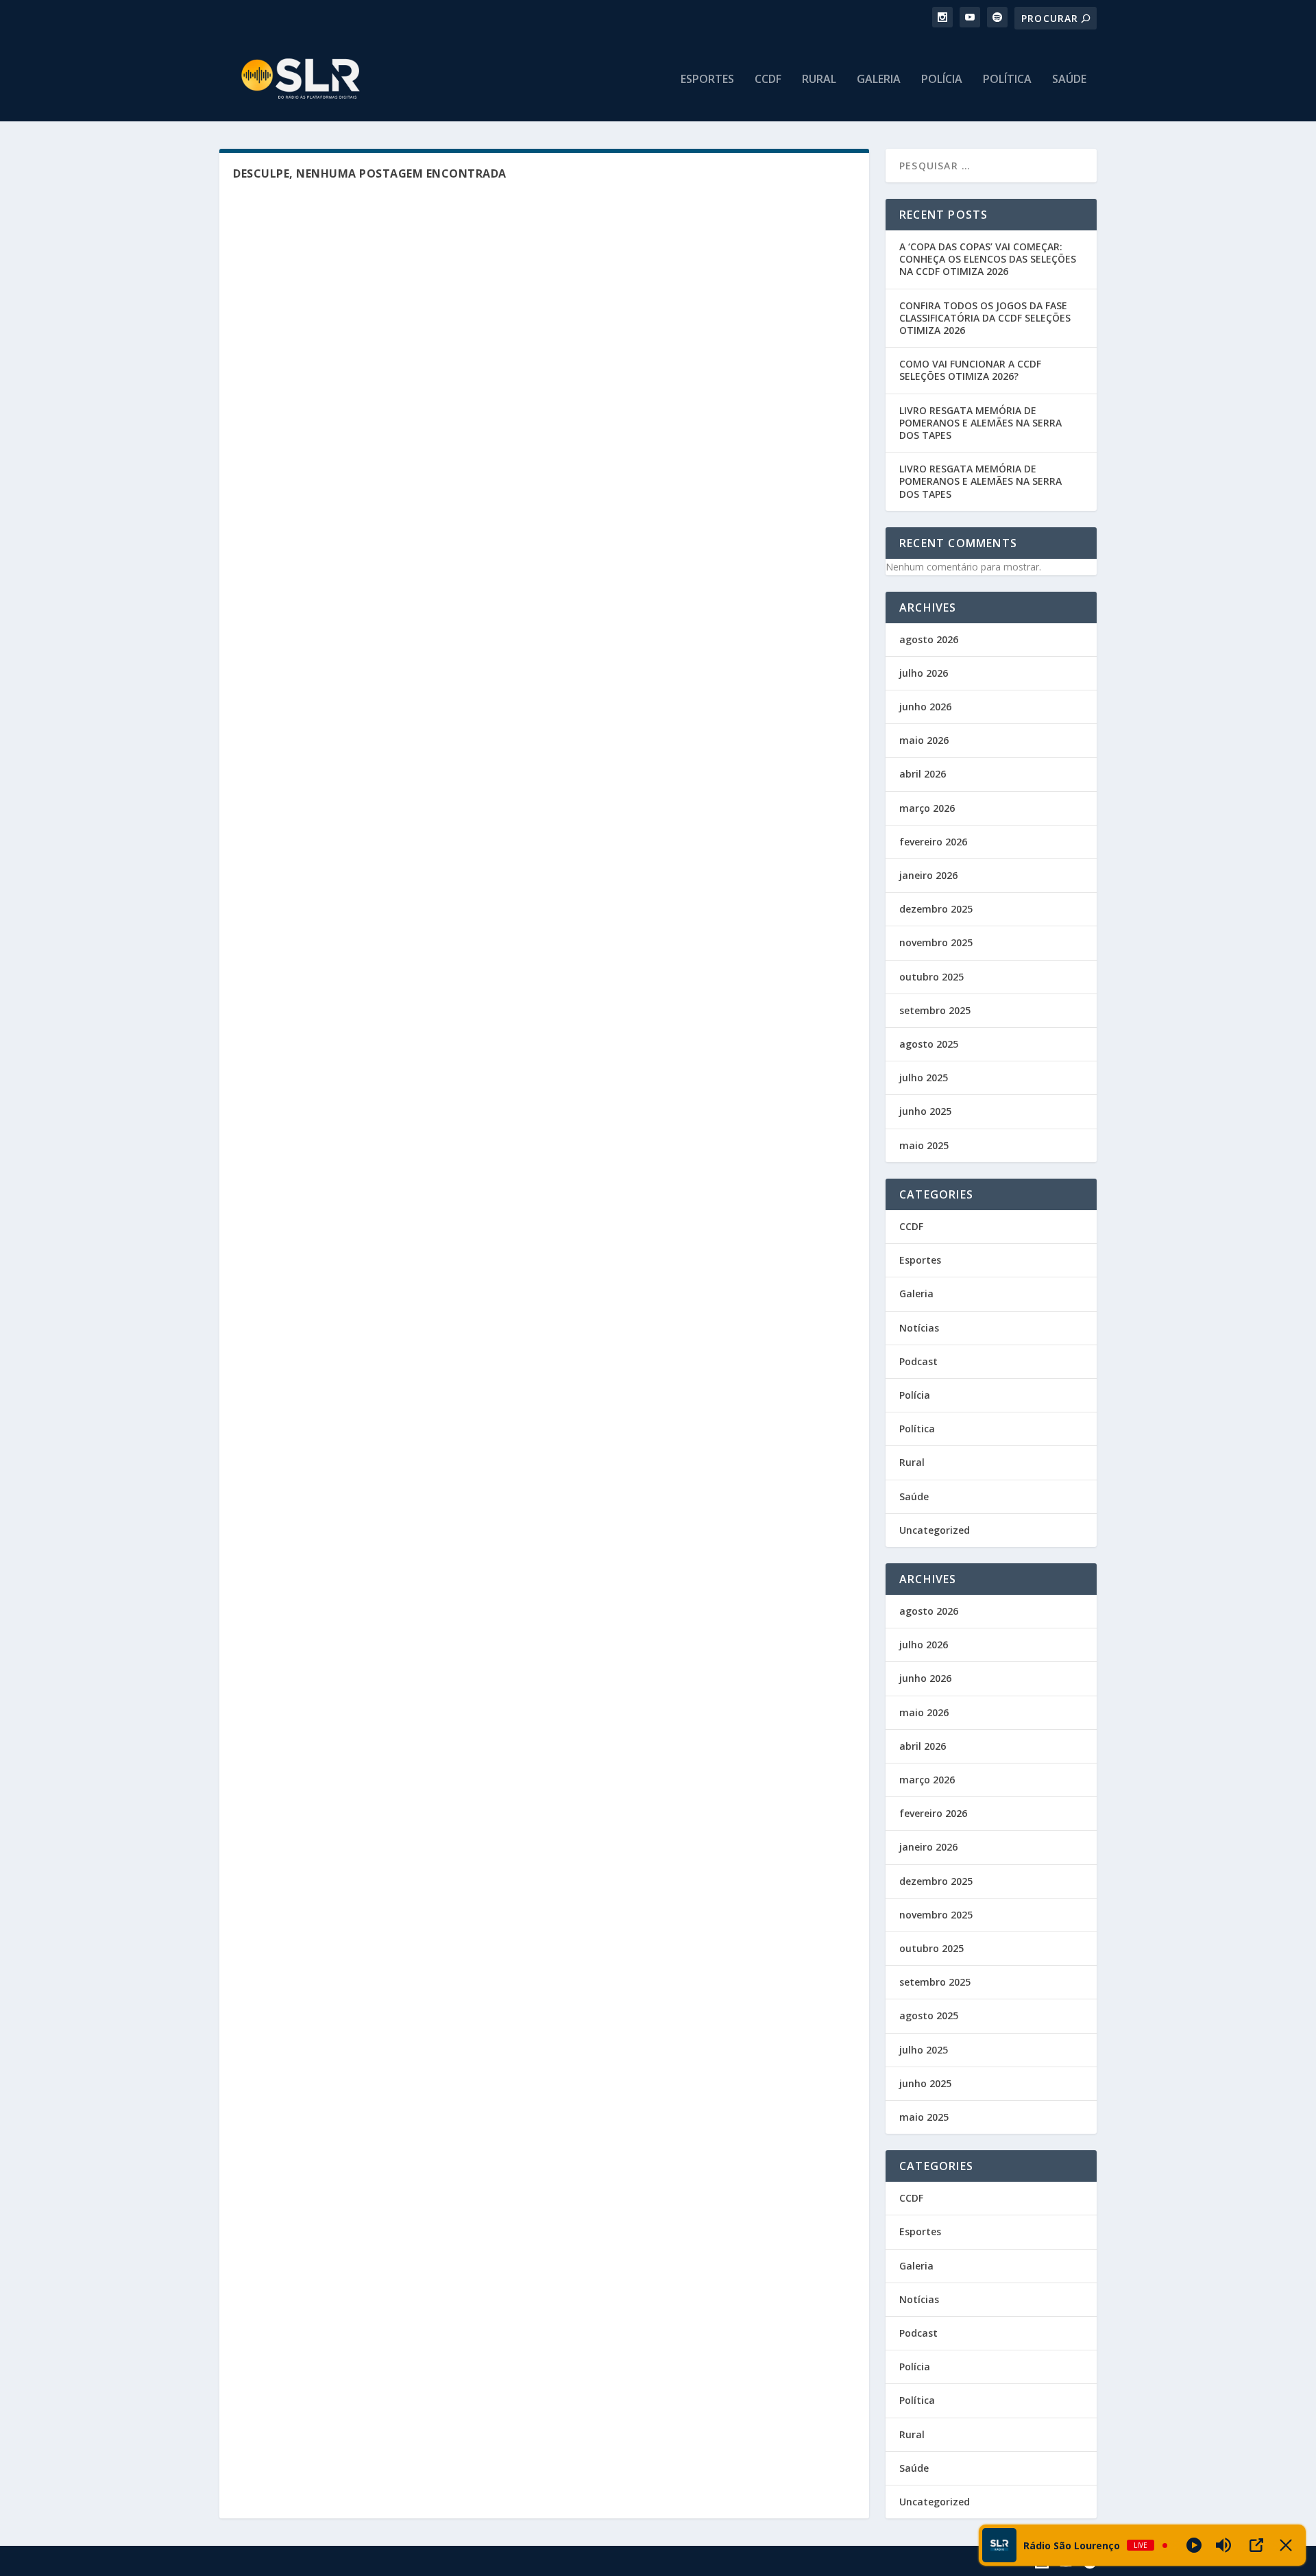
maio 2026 (924, 740)
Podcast (918, 1361)
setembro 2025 (935, 1010)
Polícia (942, 80)
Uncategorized (935, 1530)
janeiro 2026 (928, 875)
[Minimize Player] (1286, 2545)
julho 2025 (924, 1078)
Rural (819, 80)
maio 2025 (924, 1145)
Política (1007, 80)
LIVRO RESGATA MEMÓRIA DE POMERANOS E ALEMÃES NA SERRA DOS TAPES (980, 423)
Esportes (707, 80)
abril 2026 (923, 774)
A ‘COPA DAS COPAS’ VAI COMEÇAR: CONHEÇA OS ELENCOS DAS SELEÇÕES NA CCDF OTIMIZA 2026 (988, 259)
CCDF (768, 80)
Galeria (879, 80)
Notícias (919, 1328)
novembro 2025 (936, 942)
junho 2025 (925, 1111)
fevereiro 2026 (933, 842)
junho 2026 (925, 707)
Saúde (1069, 80)
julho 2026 (924, 673)
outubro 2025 (931, 977)
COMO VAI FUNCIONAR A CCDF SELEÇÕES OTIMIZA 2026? (970, 370)
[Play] (1194, 2545)
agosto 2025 (929, 1044)
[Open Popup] (1256, 2545)
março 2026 (927, 808)
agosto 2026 (929, 639)
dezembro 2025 (936, 909)
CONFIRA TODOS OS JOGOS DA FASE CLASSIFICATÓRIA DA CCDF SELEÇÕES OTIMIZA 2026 (985, 318)
